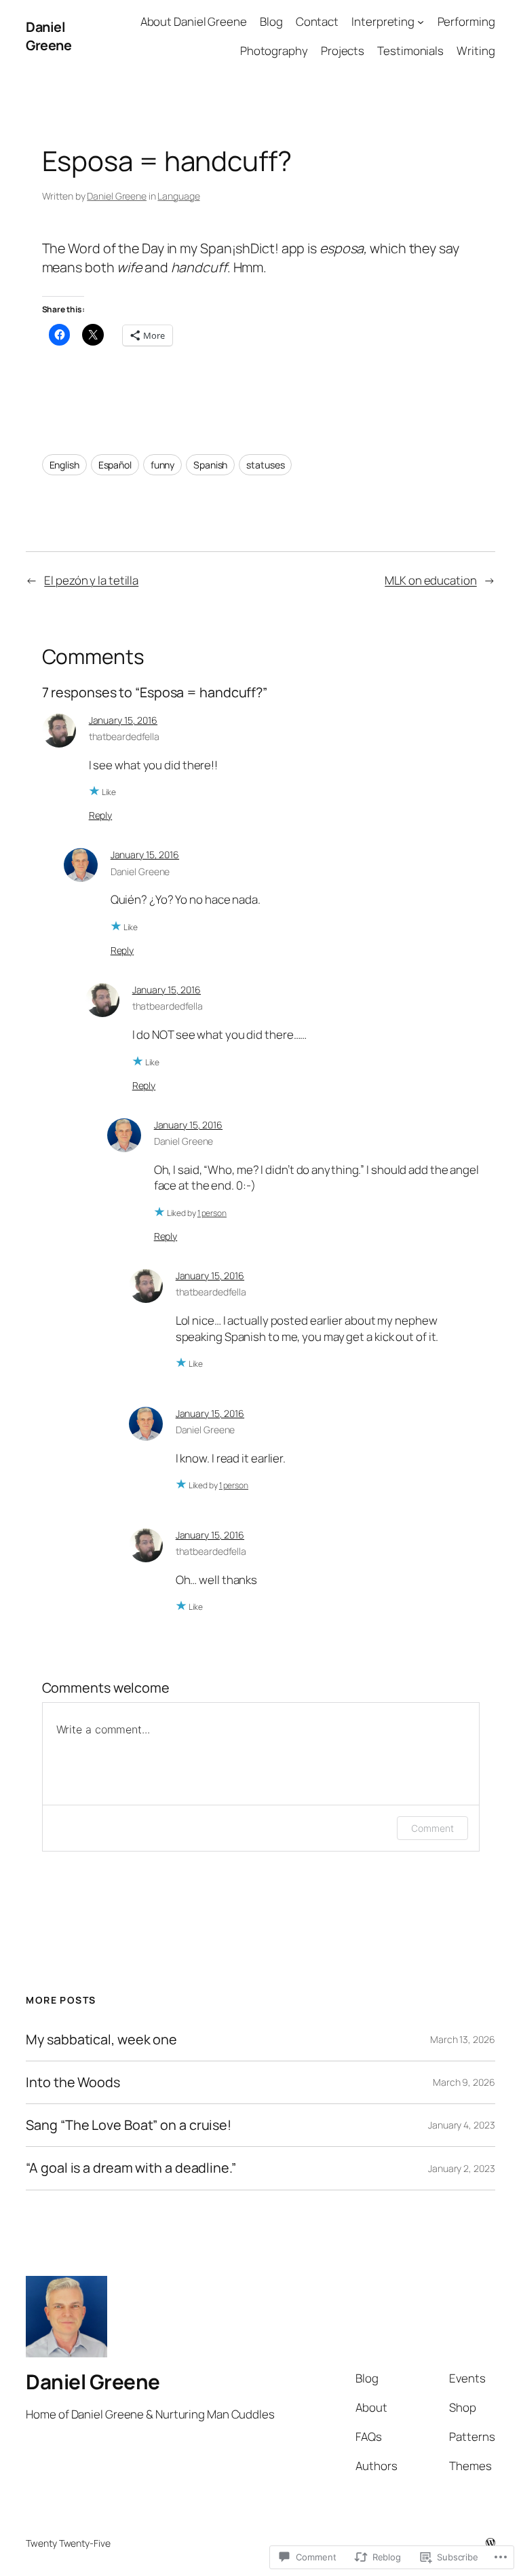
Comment (432, 1828)
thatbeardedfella (124, 736)
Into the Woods (73, 2082)
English (64, 465)
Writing (476, 51)
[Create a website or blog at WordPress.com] (490, 2543)
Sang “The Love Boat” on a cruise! (129, 2125)
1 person (212, 1213)
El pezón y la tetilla (91, 580)
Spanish (210, 465)
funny (163, 465)
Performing (466, 21)
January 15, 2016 (123, 720)
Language (178, 196)
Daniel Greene (49, 36)
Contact (317, 21)
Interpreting (383, 21)
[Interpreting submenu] (421, 22)
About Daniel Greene (194, 21)
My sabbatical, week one (101, 2040)
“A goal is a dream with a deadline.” (131, 2168)
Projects (343, 51)
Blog (271, 21)
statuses (265, 465)
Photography (274, 51)
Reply (101, 815)
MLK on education (430, 580)
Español (115, 465)
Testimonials (410, 51)
